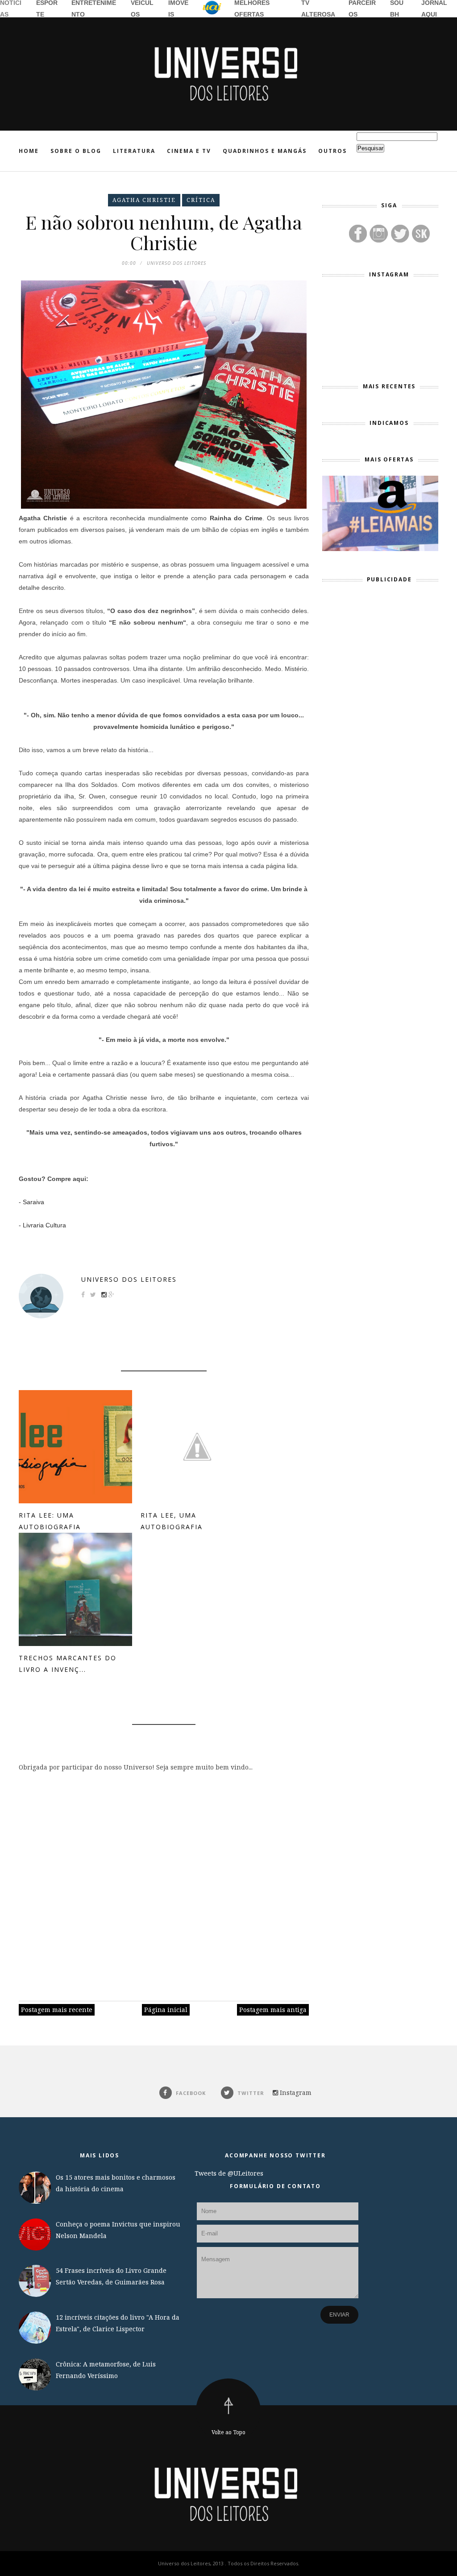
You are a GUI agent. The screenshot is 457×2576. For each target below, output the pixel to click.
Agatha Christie (144, 200)
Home (29, 151)
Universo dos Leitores (129, 1279)
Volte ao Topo (228, 2432)
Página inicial (166, 2010)
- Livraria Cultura (42, 1225)
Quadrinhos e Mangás (265, 151)
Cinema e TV (189, 151)
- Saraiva (31, 1202)
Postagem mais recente (57, 2010)
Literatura (134, 151)
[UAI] (212, 9)
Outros (332, 151)
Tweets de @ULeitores (229, 2173)
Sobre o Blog (76, 151)
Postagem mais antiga (273, 2010)
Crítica (201, 200)
